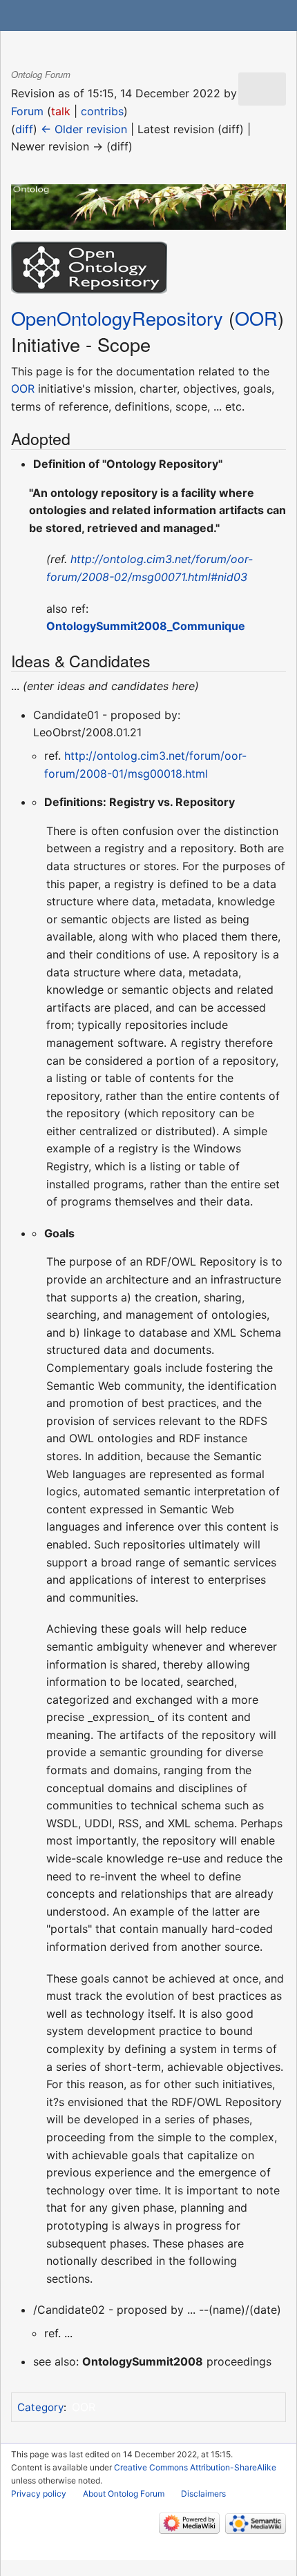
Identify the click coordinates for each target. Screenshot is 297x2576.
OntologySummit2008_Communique (146, 626)
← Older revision (84, 129)
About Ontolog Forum (124, 2494)
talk (61, 111)
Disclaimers (203, 2494)
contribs (102, 111)
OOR (256, 318)
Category (40, 2407)
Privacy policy (39, 2494)
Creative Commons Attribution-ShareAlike (195, 2467)
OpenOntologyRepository (117, 318)
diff (24, 129)
